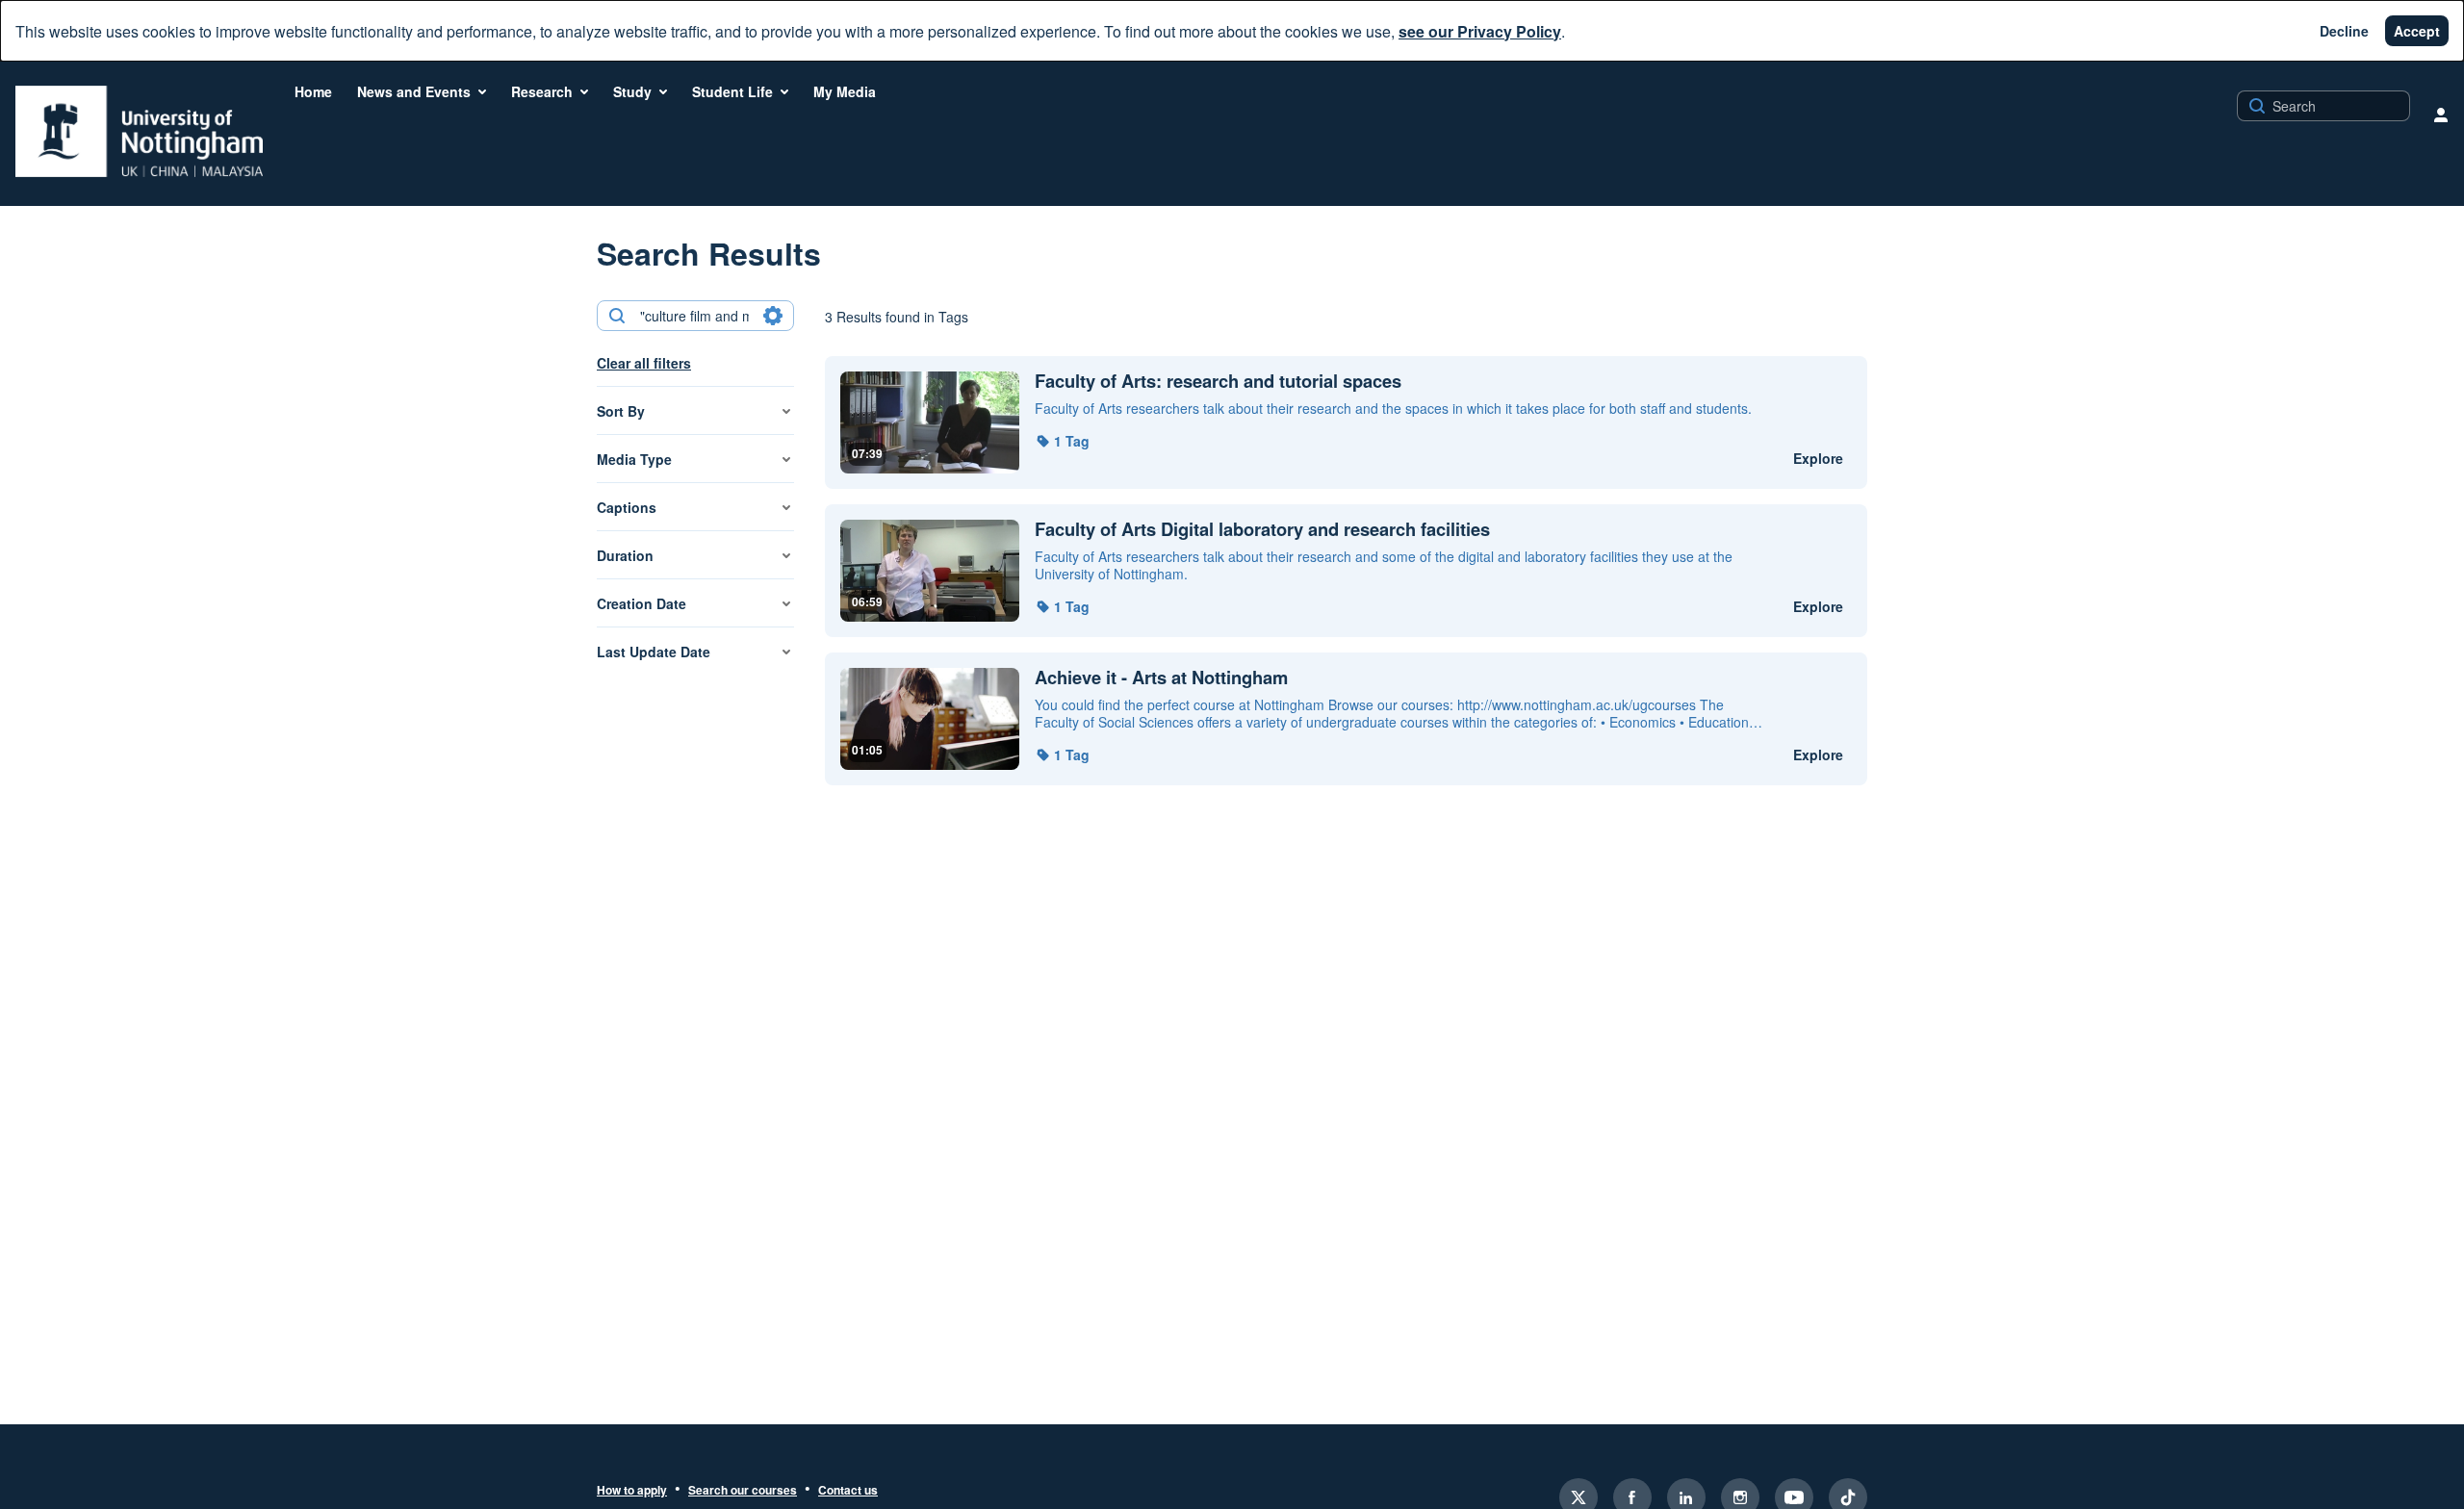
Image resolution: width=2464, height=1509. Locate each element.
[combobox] (694, 316)
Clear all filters (644, 363)
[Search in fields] (773, 316)
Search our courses (743, 1491)
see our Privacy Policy (1480, 31)
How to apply (632, 1491)
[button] (1062, 441)
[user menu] (2441, 115)
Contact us (848, 1491)
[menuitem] (313, 91)
